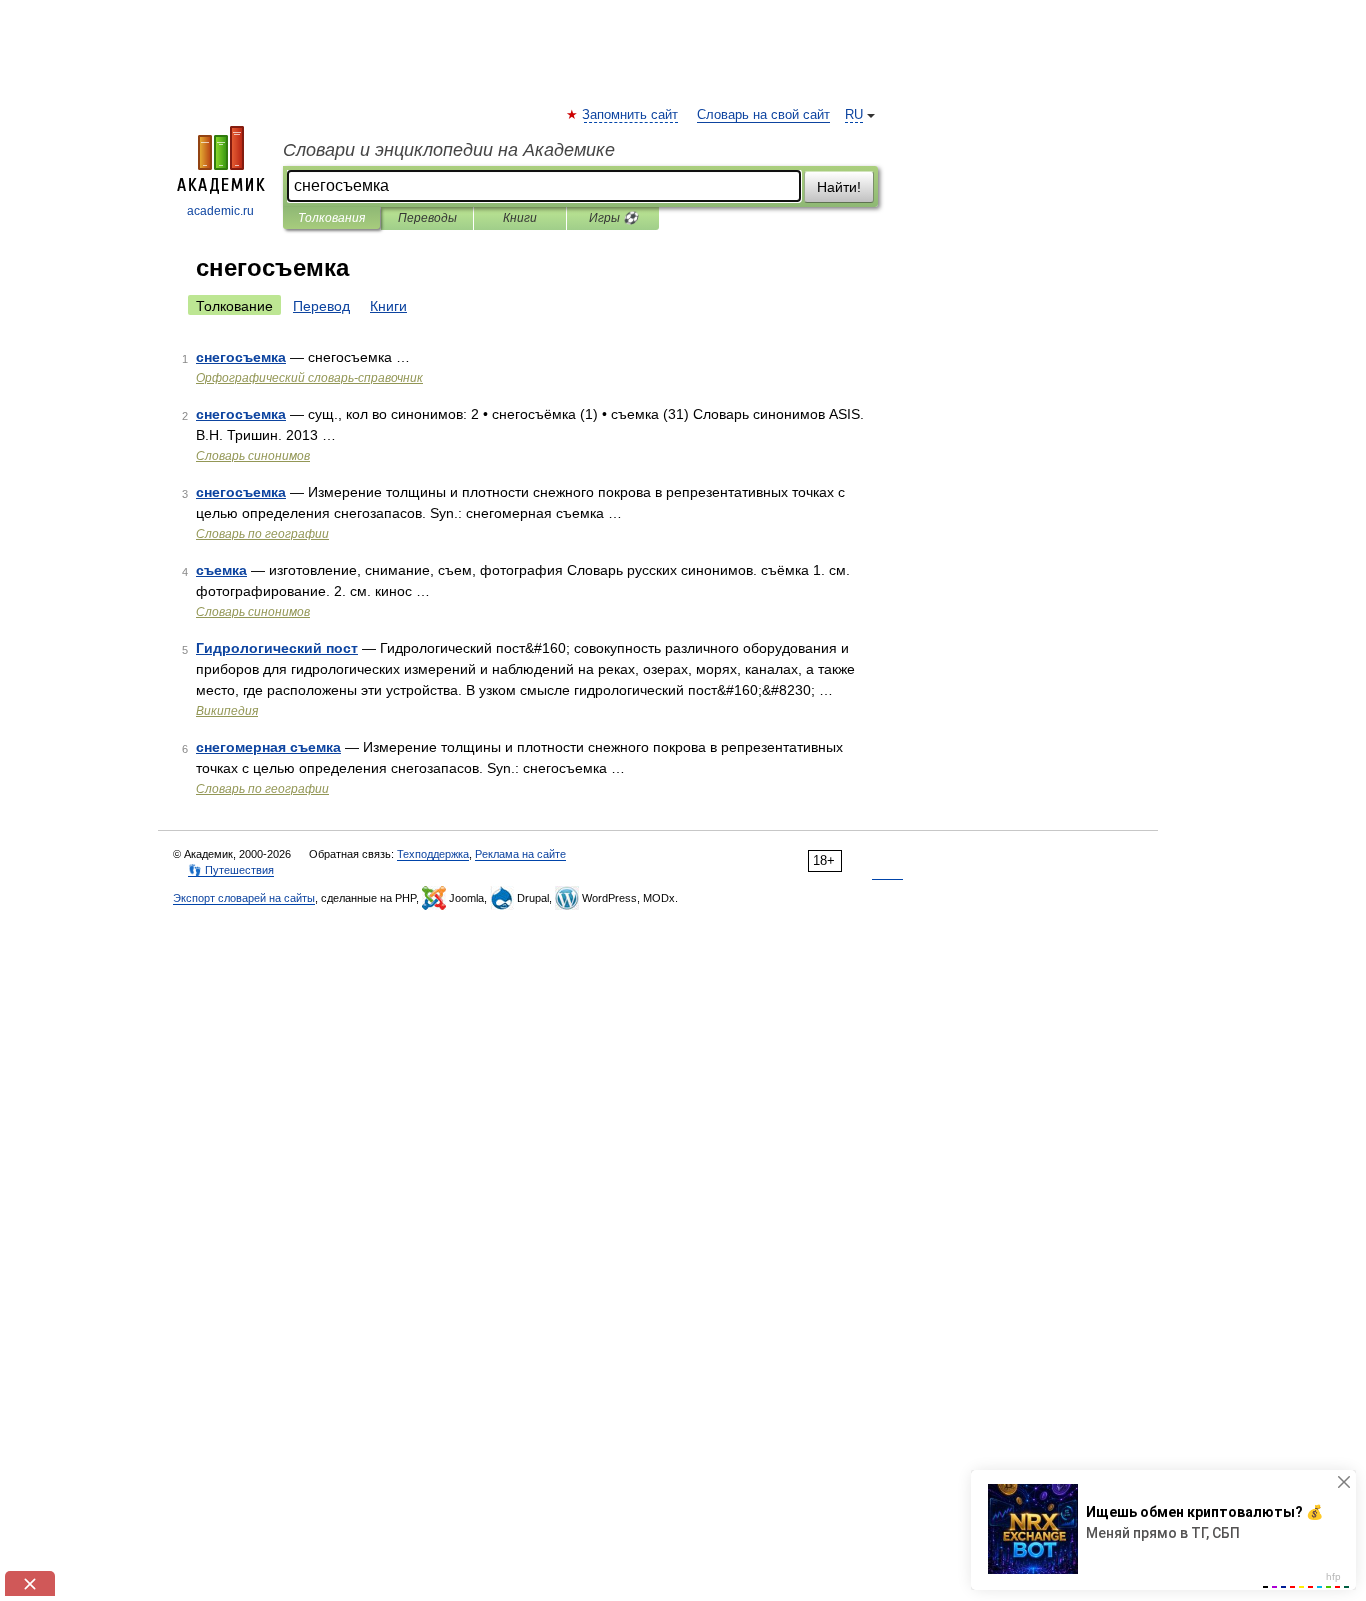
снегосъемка (241, 357)
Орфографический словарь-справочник (309, 378)
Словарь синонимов (253, 456)
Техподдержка (433, 854)
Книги (520, 218)
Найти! (839, 187)
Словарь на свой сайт (763, 115)
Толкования (331, 218)
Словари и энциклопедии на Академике (449, 150)
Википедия (227, 711)
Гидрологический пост (277, 648)
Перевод (321, 306)
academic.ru (220, 211)
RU (854, 115)
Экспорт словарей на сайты (244, 898)
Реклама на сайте (520, 854)
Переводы (427, 218)
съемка (221, 570)
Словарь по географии (262, 534)
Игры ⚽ (613, 218)
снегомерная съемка (268, 747)
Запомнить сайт (631, 115)
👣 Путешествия (231, 870)
